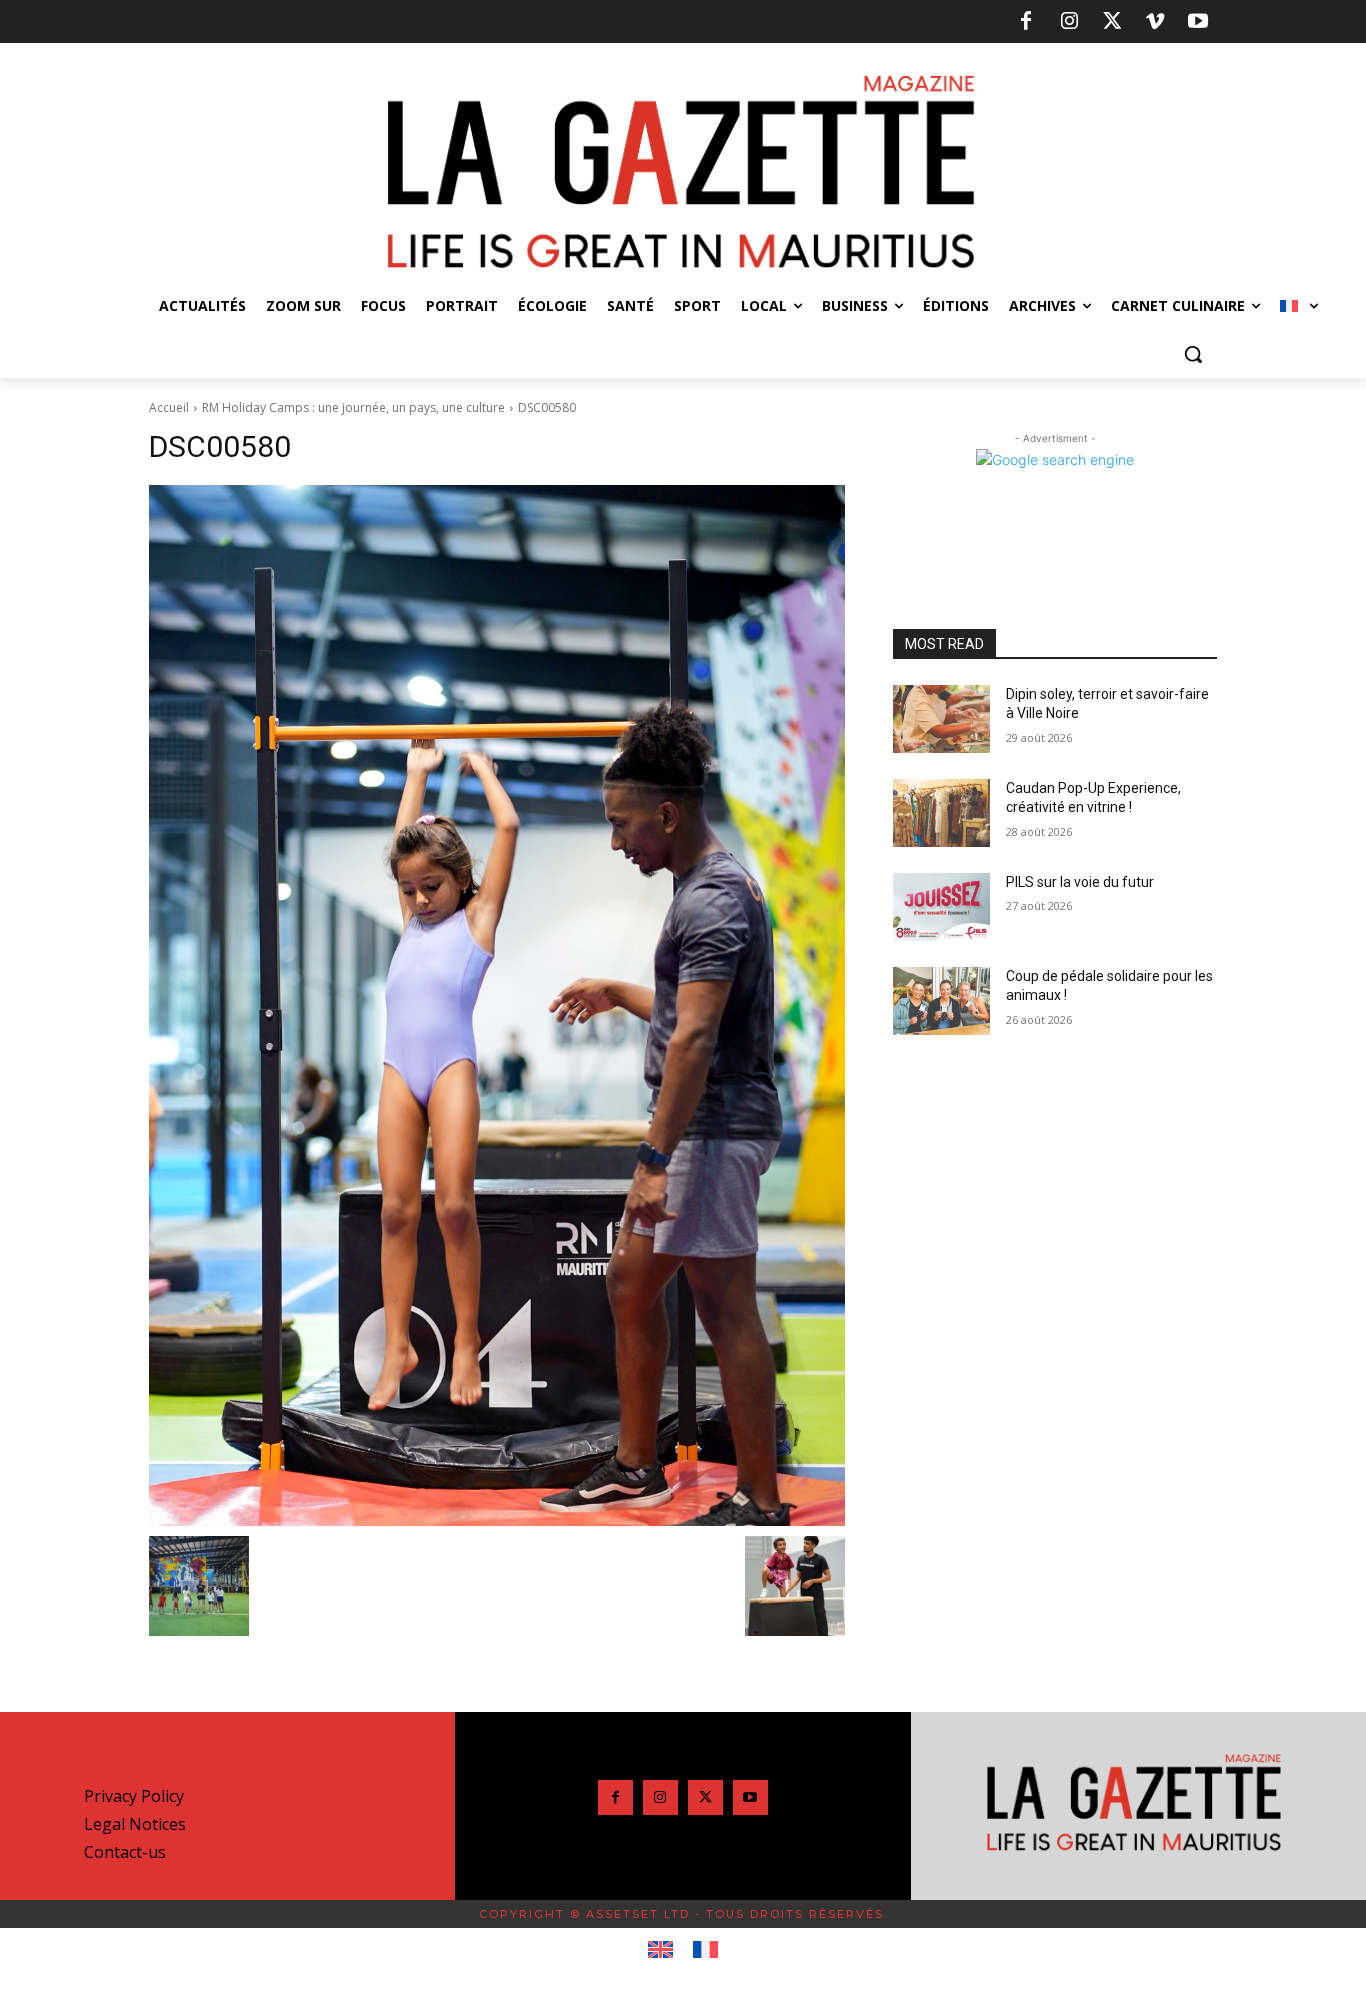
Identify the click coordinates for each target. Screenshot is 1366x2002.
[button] (1193, 354)
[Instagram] (1069, 22)
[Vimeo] (1155, 22)
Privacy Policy (134, 1796)
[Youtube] (1198, 22)
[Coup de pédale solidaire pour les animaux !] (941, 1001)
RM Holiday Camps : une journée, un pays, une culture (353, 407)
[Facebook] (1026, 22)
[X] (1112, 22)
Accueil (169, 407)
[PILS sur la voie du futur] (941, 907)
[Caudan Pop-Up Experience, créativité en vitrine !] (941, 813)
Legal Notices (135, 1824)
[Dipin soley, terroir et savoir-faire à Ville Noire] (941, 719)
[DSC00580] (497, 1005)
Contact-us (125, 1852)
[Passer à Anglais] (660, 1950)
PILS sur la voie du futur (1080, 882)
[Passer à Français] (705, 1950)
